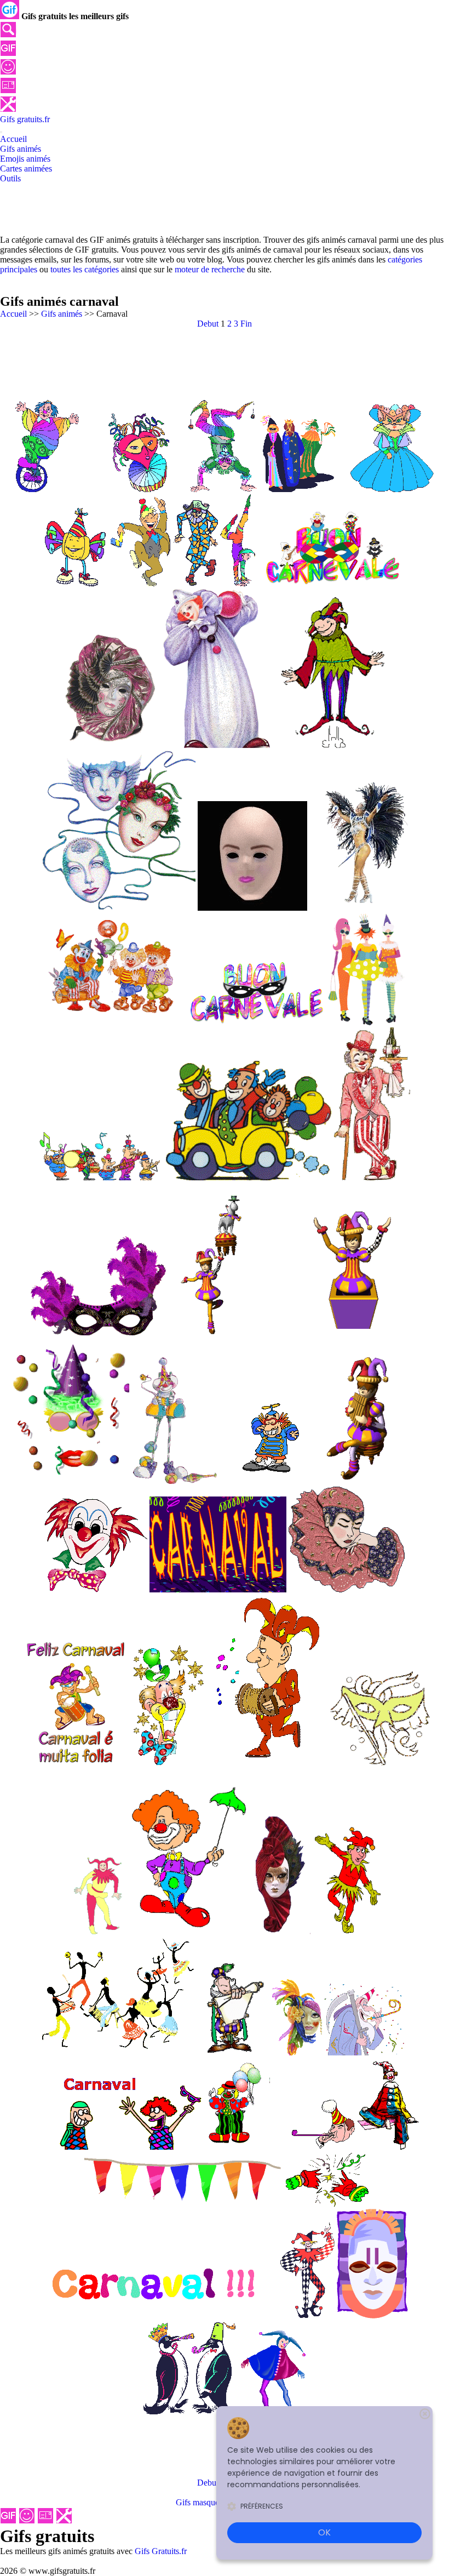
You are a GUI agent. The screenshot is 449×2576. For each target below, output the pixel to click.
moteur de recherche (210, 269)
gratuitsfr (25, 119)
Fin (246, 324)
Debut (208, 324)
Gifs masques (199, 2502)
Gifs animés (62, 314)
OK (324, 2532)
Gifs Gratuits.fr (161, 2551)
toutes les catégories (85, 269)
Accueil (13, 314)
